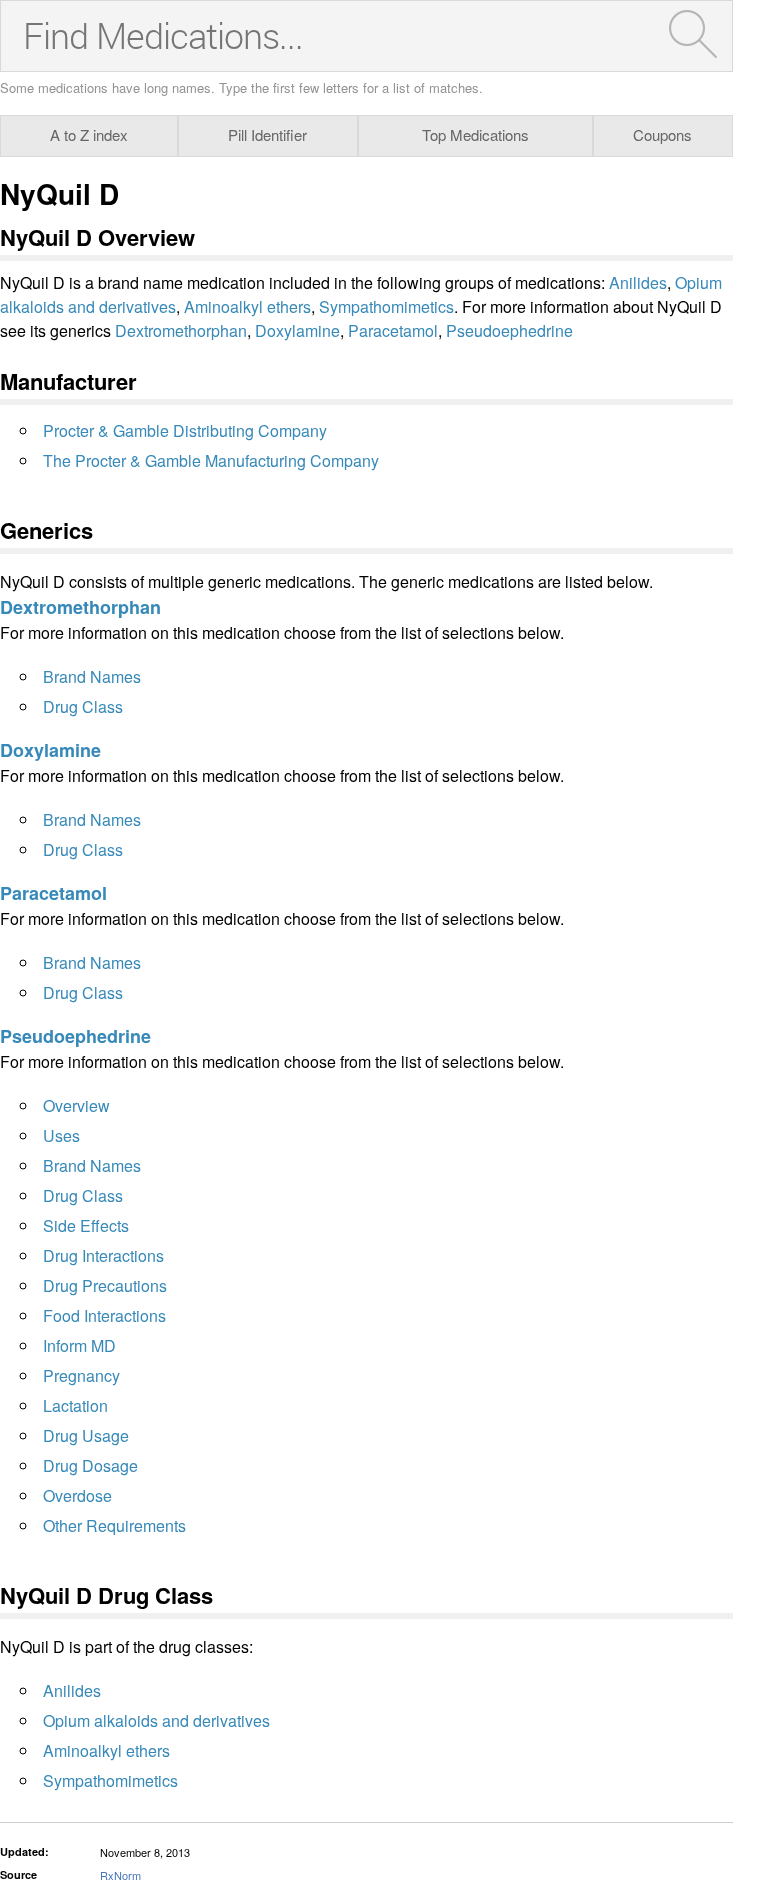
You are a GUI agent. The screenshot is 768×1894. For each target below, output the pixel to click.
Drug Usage (86, 1435)
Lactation (75, 1405)
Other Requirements (114, 1525)
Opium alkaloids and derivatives (156, 1720)
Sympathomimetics (386, 306)
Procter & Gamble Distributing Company (185, 430)
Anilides (638, 282)
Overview (76, 1105)
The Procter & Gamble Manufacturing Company (211, 460)
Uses (61, 1135)
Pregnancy (81, 1375)
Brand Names (92, 676)
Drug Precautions (105, 1285)
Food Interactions (104, 1315)
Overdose (77, 1495)
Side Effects (86, 1225)
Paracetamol (393, 330)
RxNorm (120, 1875)
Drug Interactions (103, 1255)
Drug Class (83, 706)
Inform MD (79, 1345)
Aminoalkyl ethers (247, 306)
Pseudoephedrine (509, 330)
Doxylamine (297, 330)
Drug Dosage (90, 1465)
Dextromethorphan (181, 330)
